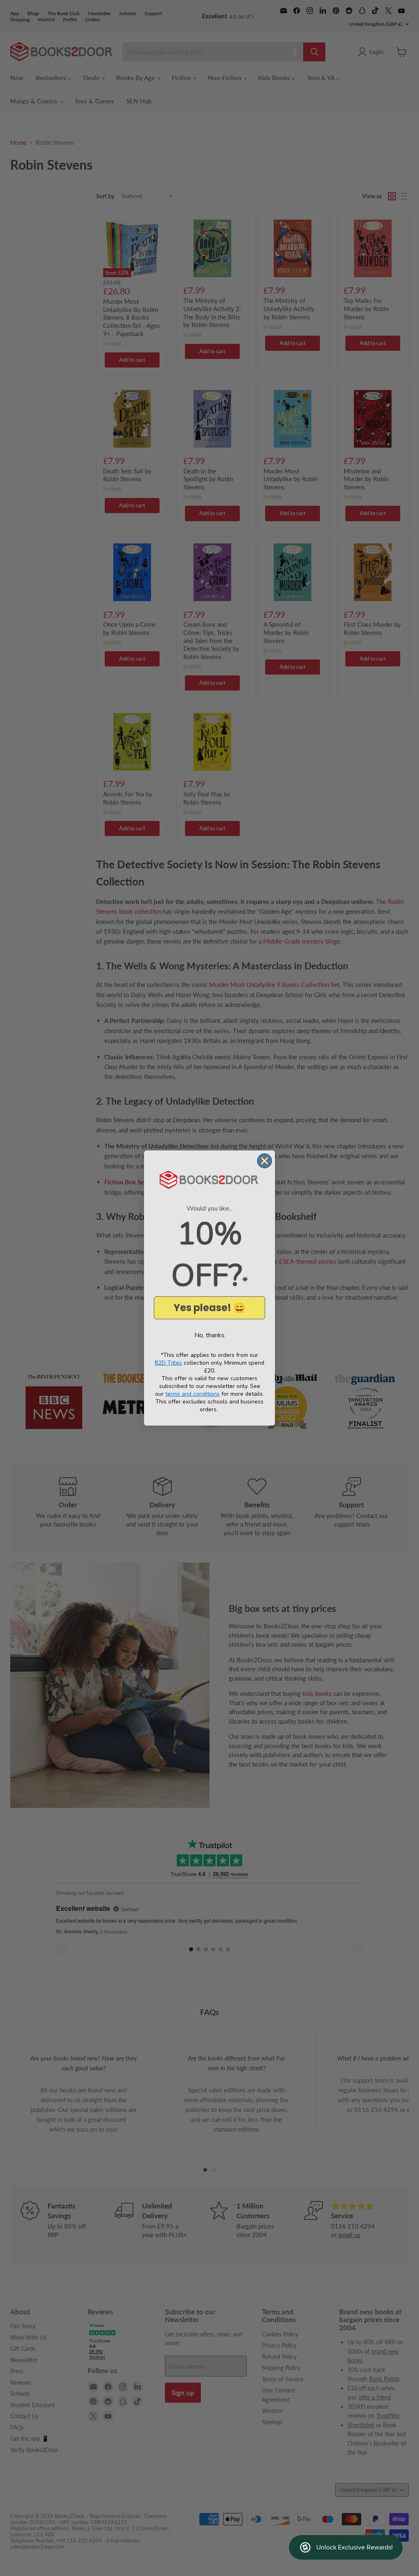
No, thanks (209, 1335)
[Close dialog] (265, 1161)
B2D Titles (168, 1363)
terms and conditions (193, 1394)
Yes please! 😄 (209, 1308)
